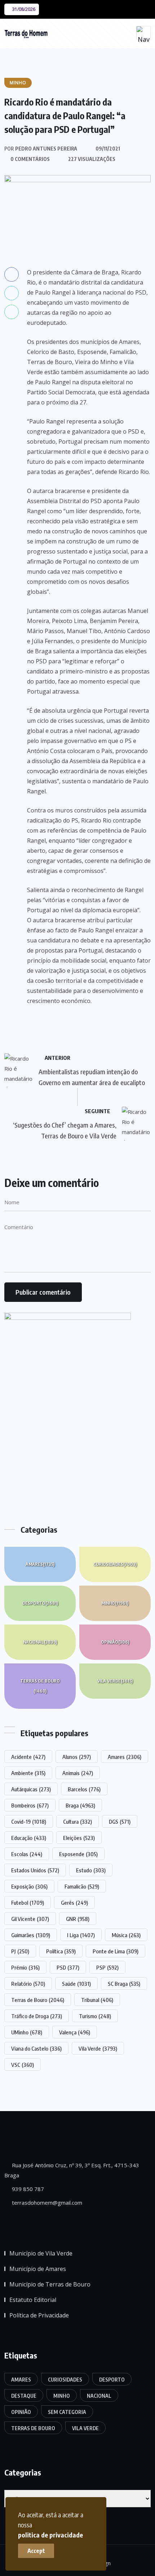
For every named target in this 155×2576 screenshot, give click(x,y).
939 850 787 (27, 2189)
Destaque (24, 2396)
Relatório (28, 1984)
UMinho (27, 2032)
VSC (23, 2065)
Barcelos (84, 1789)
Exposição (29, 1886)
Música (126, 1935)
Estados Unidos (35, 1870)
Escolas (27, 1854)
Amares (40, 1564)
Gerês (74, 1903)
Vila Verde (115, 1681)
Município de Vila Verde (41, 2253)
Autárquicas (31, 1789)
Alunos (77, 1757)
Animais (78, 1773)
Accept (36, 2551)
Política (61, 1951)
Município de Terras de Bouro (50, 2284)
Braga (80, 1805)
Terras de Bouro (40, 1686)
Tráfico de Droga (37, 2016)
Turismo (95, 2016)
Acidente (28, 1757)
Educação (29, 1838)
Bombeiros (30, 1805)
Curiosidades (115, 1564)
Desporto (40, 1603)
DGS (120, 1822)
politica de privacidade (50, 2535)
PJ (20, 1951)
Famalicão (82, 1886)
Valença (75, 2032)
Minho (115, 1603)
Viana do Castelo (36, 2048)
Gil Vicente (30, 1919)
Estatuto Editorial (33, 2300)
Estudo (91, 1870)
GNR (78, 1919)
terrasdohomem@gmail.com (46, 2203)
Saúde (76, 1984)
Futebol (28, 1903)
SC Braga (124, 1984)
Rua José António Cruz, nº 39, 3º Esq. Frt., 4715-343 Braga (72, 2170)
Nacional (40, 1642)
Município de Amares (38, 2269)
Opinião (115, 1642)
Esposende (78, 1854)
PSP (107, 1967)
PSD (68, 1967)
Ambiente (28, 1773)
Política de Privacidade (39, 2315)
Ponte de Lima (116, 1951)
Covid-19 (29, 1822)
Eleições (79, 1838)
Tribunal (97, 2000)
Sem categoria (67, 2412)
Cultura (77, 1822)
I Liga (81, 1935)
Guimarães (31, 1935)
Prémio (25, 1967)
